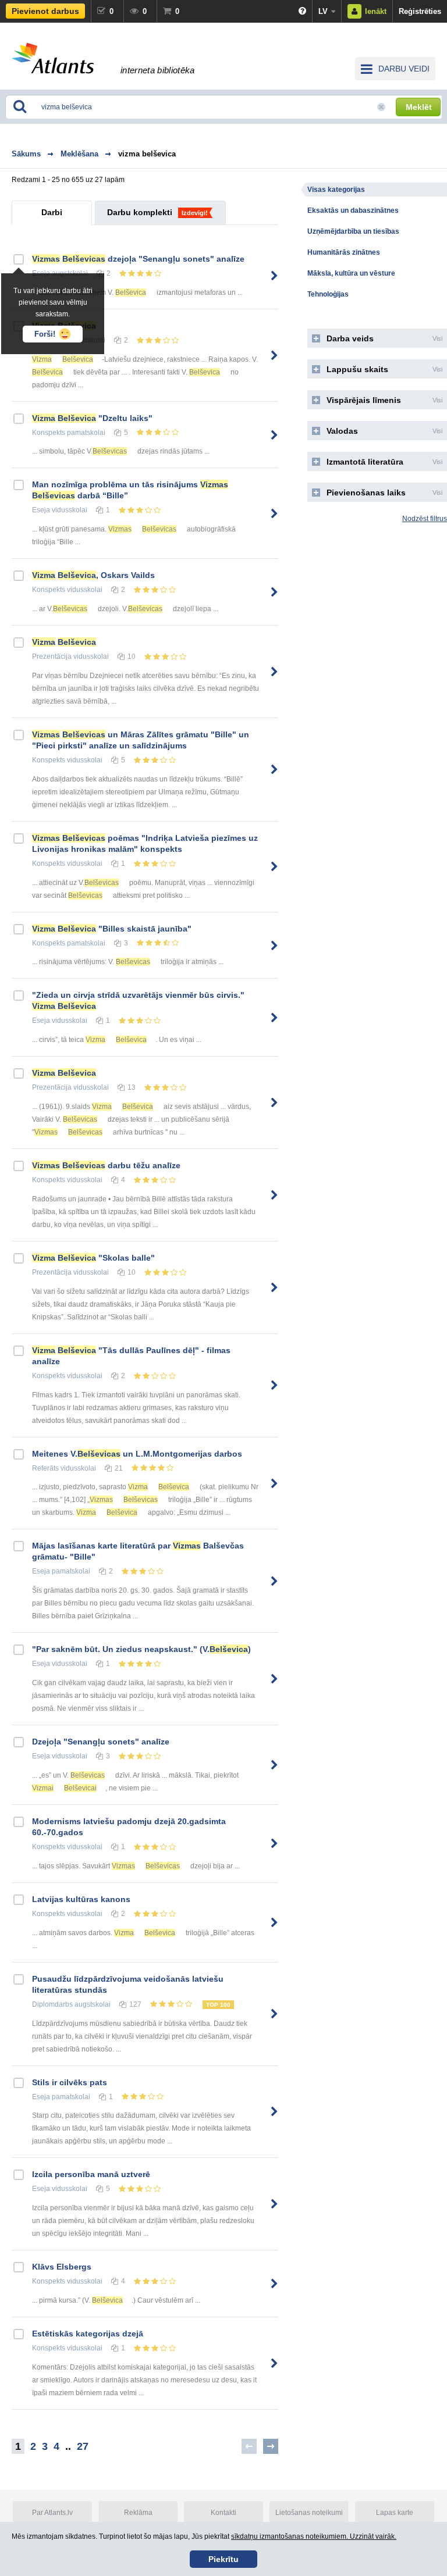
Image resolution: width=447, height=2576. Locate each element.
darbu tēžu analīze (106, 1165)
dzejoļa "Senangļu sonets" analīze (138, 259)
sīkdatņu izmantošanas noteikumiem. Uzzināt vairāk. (314, 2536)
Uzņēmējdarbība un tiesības (353, 231)
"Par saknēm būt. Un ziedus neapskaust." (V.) (141, 1649)
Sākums (26, 154)
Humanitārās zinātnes (344, 252)
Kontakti (223, 2513)
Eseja (41, 510)
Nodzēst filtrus (425, 519)
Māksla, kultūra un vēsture (351, 273)
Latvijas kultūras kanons (81, 1899)
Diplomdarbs (52, 2004)
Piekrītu (223, 2559)
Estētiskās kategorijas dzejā (88, 2334)
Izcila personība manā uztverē (91, 2174)
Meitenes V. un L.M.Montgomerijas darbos (137, 1454)
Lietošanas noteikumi (309, 2513)
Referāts (45, 1468)
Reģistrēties (420, 11)
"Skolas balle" (93, 1258)
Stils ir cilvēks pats (70, 2082)
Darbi (52, 212)
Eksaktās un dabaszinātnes (353, 210)
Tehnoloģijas (328, 294)
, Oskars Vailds (93, 575)
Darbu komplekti (140, 212)
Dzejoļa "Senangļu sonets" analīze (101, 1742)
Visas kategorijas (336, 190)
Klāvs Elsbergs (62, 2267)
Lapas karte (395, 2513)
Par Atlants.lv (52, 2513)
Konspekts (49, 433)
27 (83, 2446)
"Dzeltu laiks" (92, 418)
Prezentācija (52, 657)
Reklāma (138, 2513)
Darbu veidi (404, 69)
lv (323, 11)
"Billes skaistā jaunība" (112, 929)
